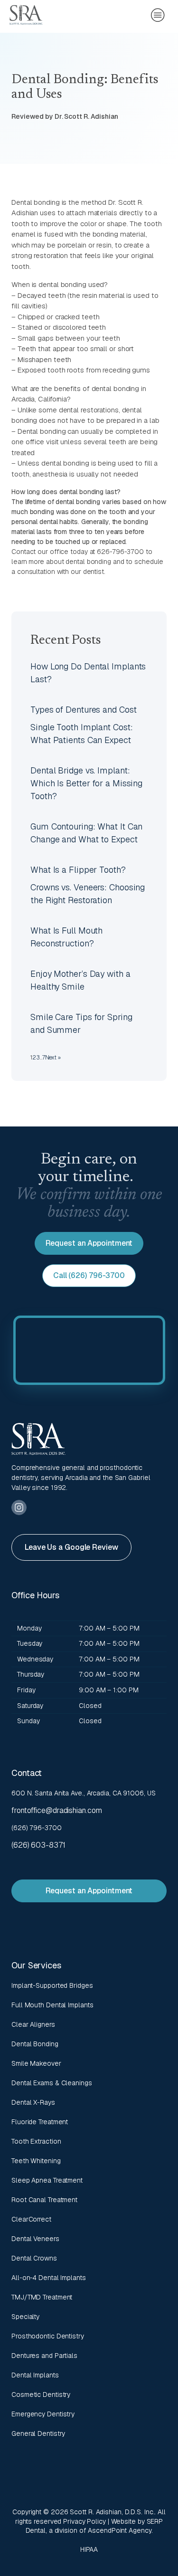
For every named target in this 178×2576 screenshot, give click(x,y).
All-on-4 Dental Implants (49, 2278)
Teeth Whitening (36, 2161)
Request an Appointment (89, 1243)
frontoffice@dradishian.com (56, 1810)
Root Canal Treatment (44, 2200)
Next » (53, 1058)
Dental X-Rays (33, 2102)
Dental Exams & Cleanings (52, 2083)
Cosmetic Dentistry (41, 2395)
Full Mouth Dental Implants (52, 2005)
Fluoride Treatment (40, 2122)
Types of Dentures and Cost (83, 710)
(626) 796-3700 (37, 1828)
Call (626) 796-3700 (89, 1275)
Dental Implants (35, 2375)
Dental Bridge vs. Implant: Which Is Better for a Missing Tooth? (86, 783)
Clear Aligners (33, 2024)
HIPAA (89, 2549)
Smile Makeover (36, 2063)
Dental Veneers (35, 2239)
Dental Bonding (35, 2044)
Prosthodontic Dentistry (48, 2336)
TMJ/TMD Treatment (42, 2297)
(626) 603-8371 (38, 1845)
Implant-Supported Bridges (52, 1985)
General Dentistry (38, 2433)
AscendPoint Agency (119, 2530)
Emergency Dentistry (43, 2414)
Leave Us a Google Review (71, 1547)
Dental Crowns (34, 2258)
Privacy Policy (84, 2521)
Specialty (25, 2317)
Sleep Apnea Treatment (47, 2180)
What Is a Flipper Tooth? (78, 870)
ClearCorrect (31, 2219)
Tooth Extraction (36, 2141)
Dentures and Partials (44, 2356)
